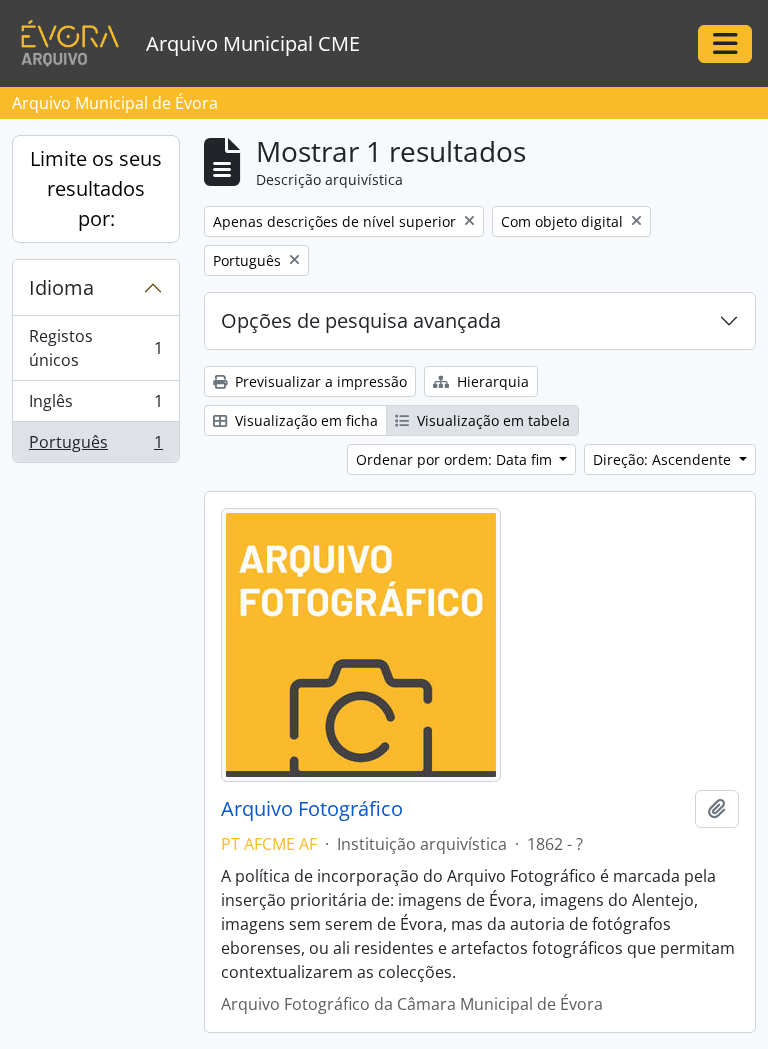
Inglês (95, 406)
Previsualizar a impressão (319, 381)
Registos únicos (95, 348)
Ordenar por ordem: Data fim (456, 459)
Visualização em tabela (491, 420)
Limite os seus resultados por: (96, 188)
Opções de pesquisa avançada (361, 320)
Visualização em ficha (304, 420)
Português (95, 446)
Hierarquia (491, 381)
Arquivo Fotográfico (312, 809)
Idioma (61, 287)
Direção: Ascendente (664, 459)
